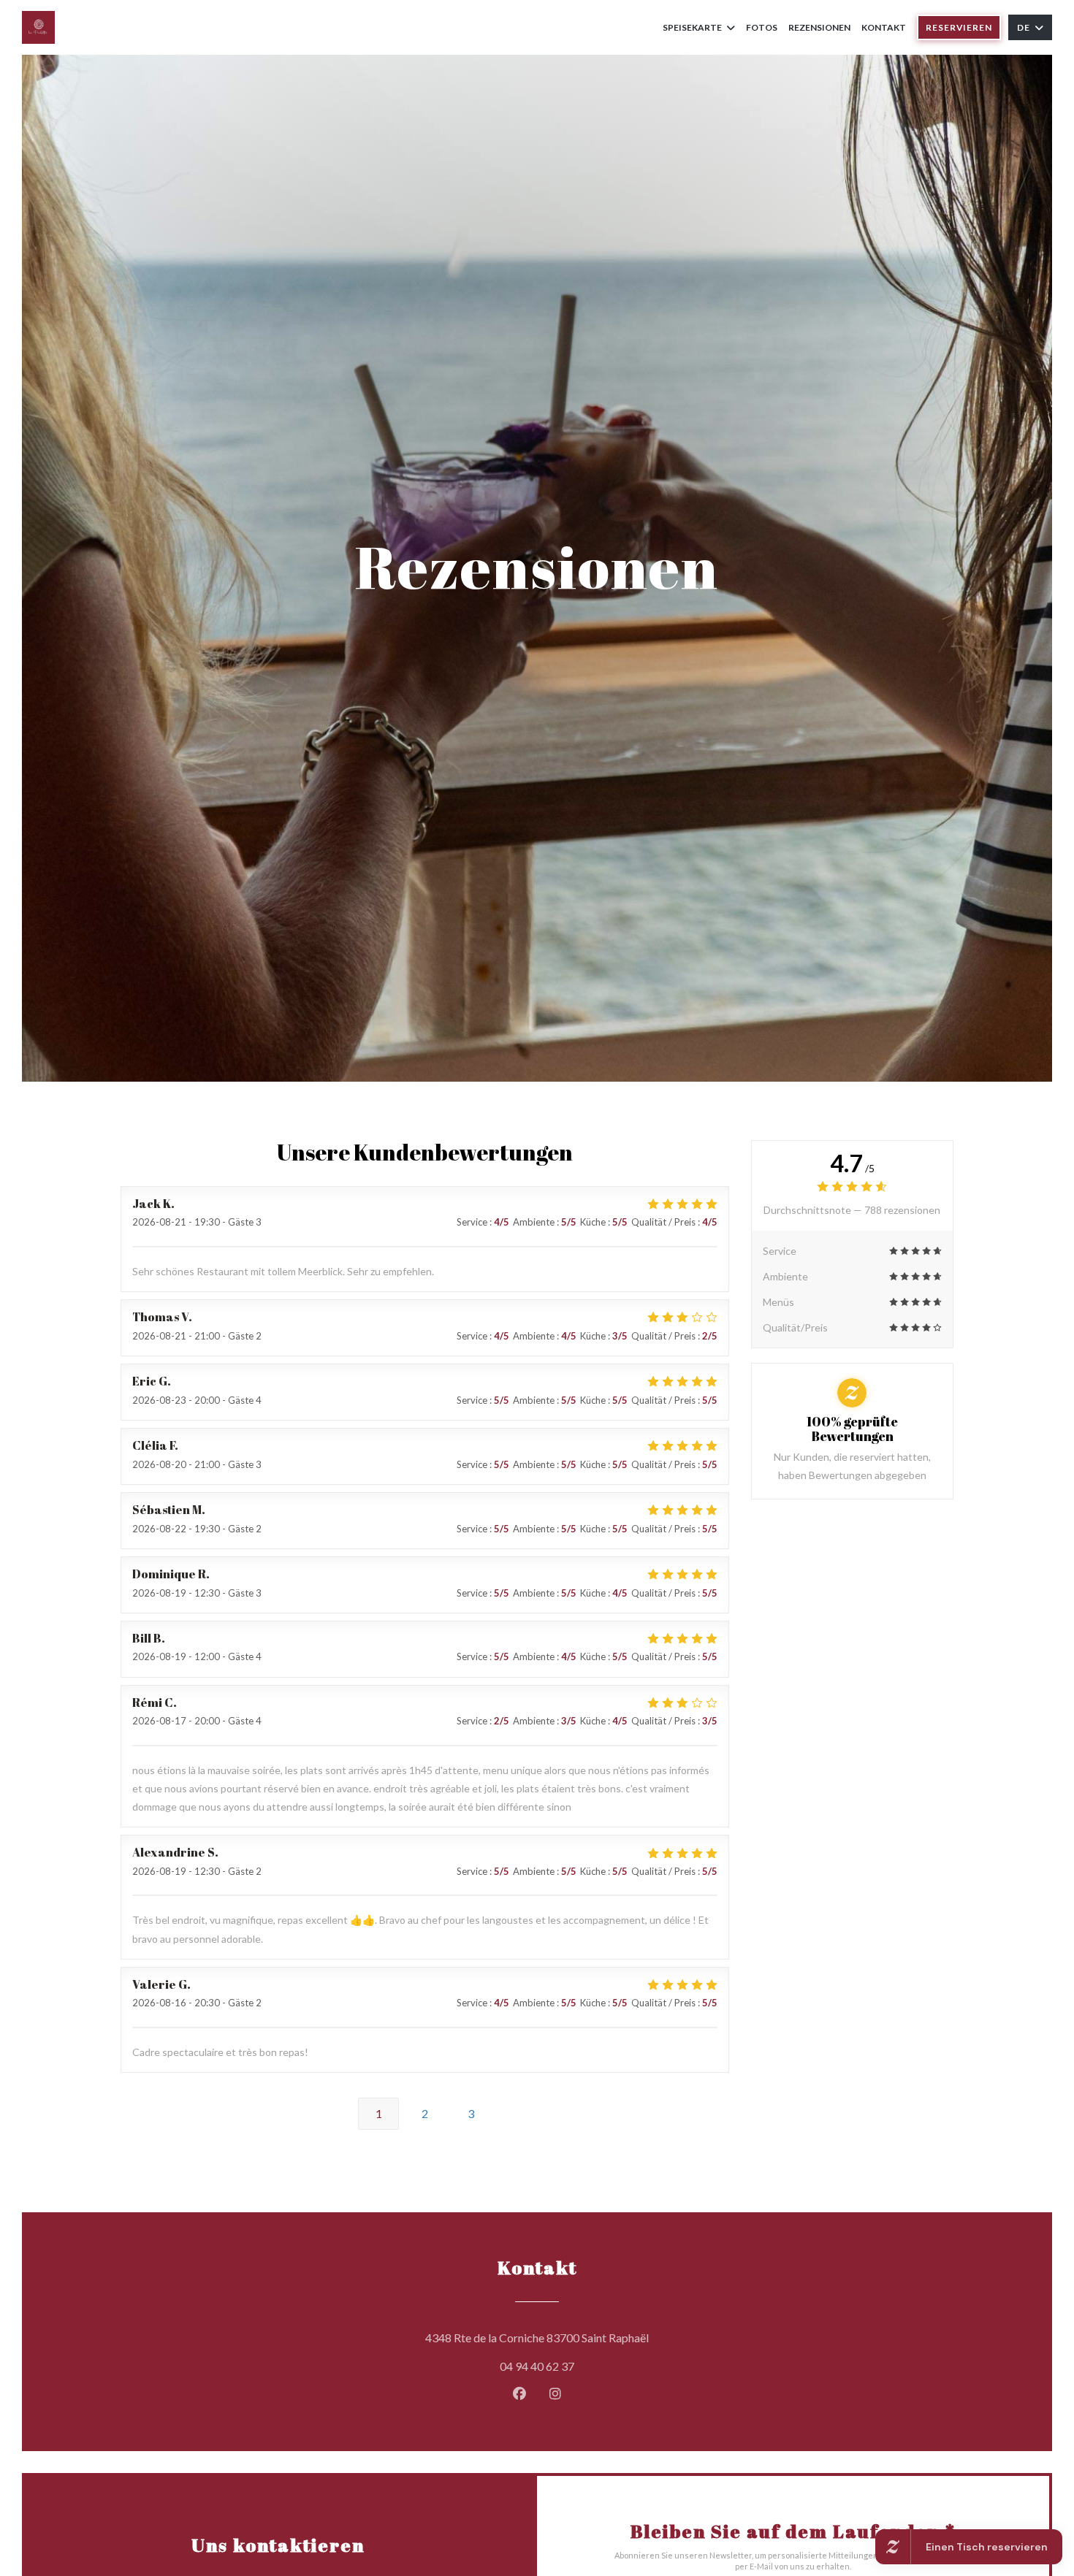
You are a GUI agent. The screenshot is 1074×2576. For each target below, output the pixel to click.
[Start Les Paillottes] (38, 27)
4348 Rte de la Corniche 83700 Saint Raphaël (603, 2337)
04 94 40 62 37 (537, 2366)
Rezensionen (819, 27)
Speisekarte (692, 27)
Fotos (762, 27)
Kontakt (884, 27)
